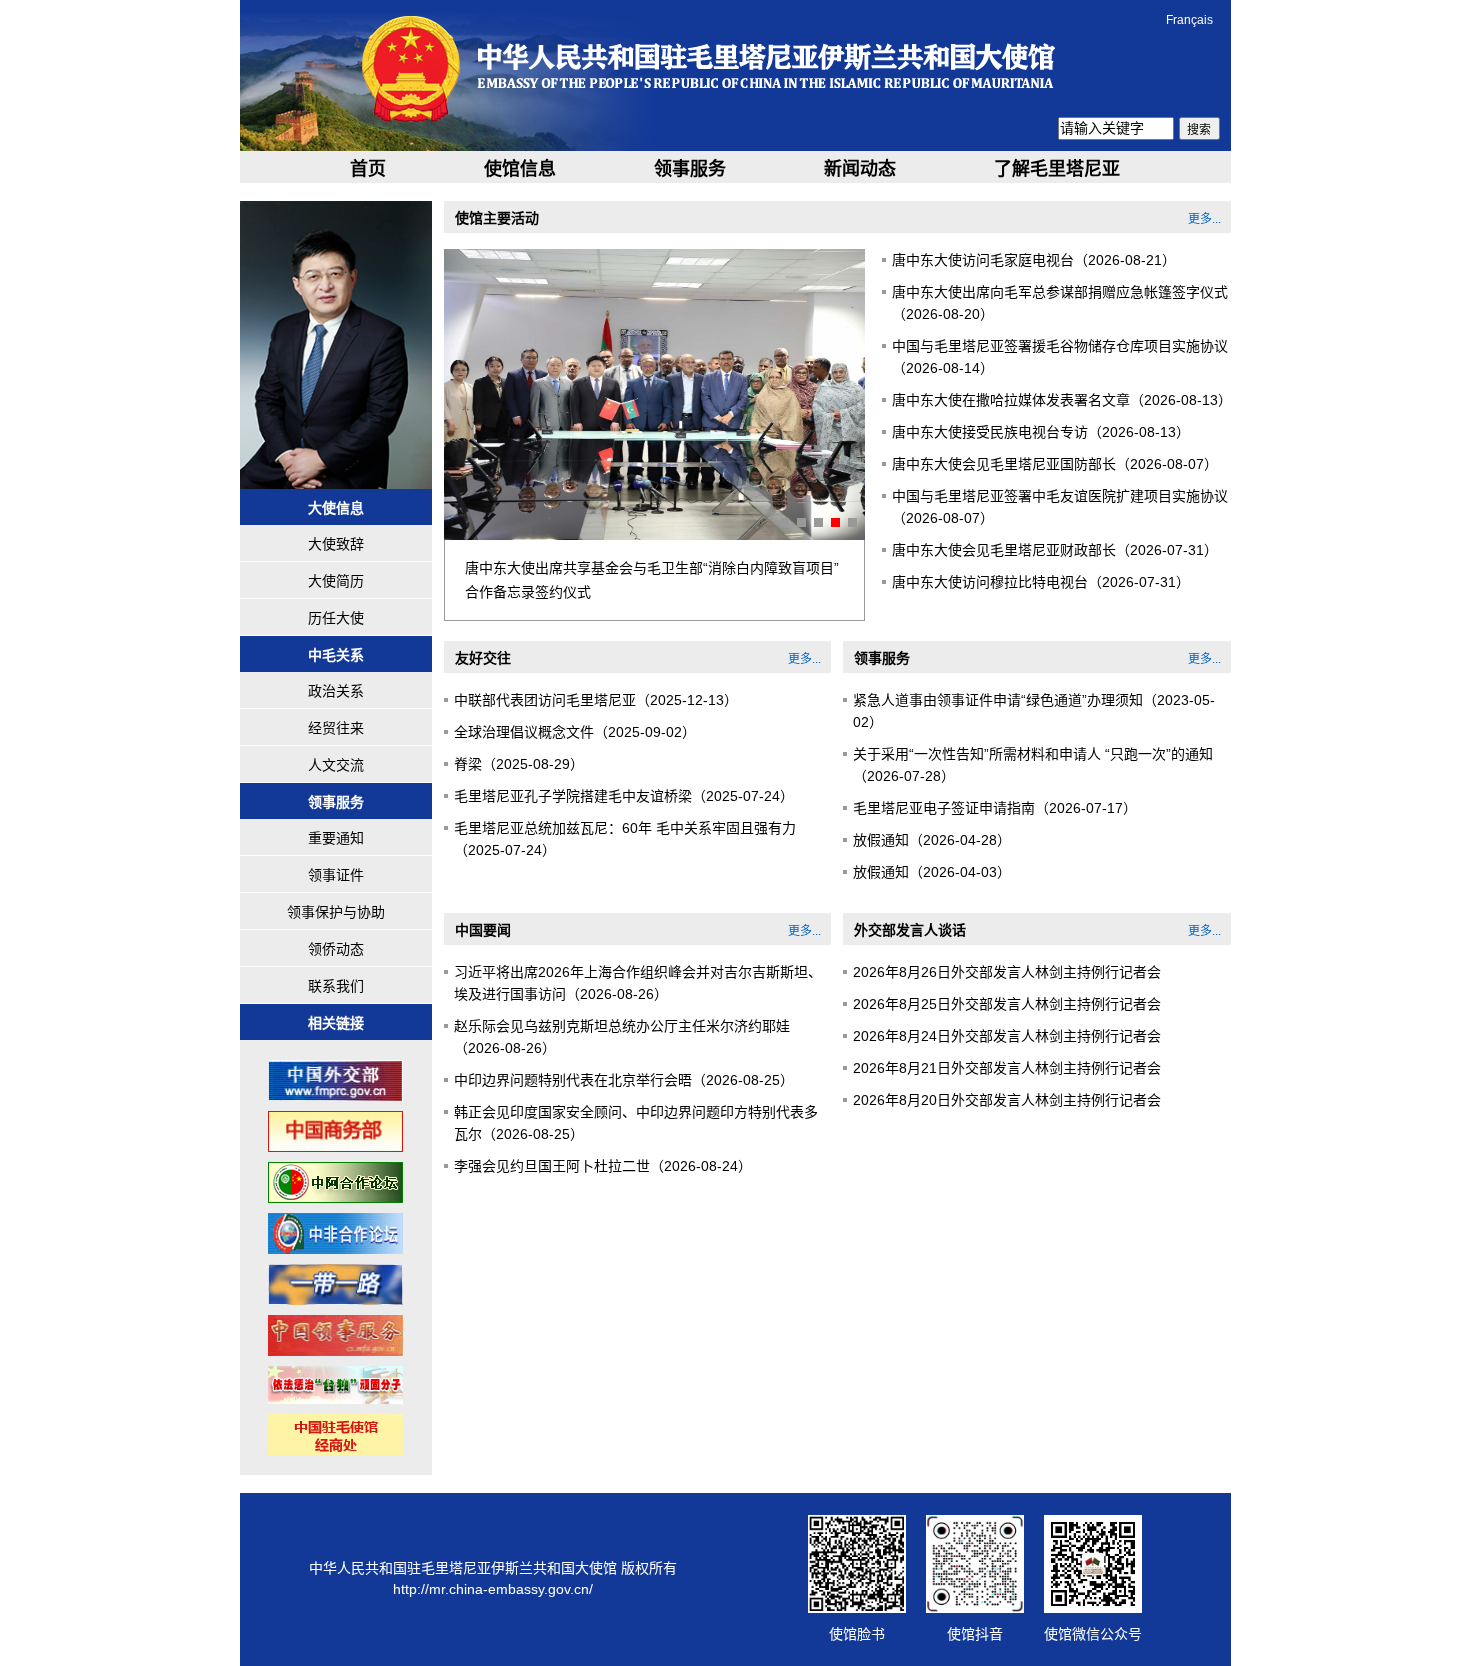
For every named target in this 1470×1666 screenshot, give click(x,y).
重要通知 (336, 838)
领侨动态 (336, 949)
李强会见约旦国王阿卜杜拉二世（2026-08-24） (603, 1166)
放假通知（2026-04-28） (932, 840)
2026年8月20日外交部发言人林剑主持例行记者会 (1007, 1100)
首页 (368, 169)
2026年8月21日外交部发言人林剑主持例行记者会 (1007, 1068)
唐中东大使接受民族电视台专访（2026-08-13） (1041, 432)
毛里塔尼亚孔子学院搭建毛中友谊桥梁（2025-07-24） (624, 796)
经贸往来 (336, 728)
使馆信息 (520, 169)
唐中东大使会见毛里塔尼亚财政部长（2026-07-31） (1055, 550)
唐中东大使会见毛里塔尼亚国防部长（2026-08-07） (1055, 464)
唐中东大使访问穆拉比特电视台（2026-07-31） (1041, 582)
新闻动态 (860, 169)
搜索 (1199, 130)
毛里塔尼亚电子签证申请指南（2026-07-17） (995, 808)
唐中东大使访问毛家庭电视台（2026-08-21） (1034, 260)
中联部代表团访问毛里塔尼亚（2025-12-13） (596, 700)
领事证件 (336, 875)
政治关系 (336, 691)
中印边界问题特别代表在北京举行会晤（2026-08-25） (624, 1080)
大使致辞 (336, 544)
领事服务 (690, 169)
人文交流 (336, 765)
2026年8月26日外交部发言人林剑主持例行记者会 (1007, 972)
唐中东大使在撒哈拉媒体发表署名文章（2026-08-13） (1062, 400)
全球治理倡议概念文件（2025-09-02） (575, 732)
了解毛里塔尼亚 (1057, 169)
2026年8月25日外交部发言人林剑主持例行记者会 (1007, 1004)
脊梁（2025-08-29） (519, 764)
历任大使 (336, 618)
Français (1189, 20)
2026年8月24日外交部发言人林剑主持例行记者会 (1007, 1036)
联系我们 (336, 986)
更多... (1204, 219)
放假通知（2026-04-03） (932, 872)
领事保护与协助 (336, 912)
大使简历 (336, 581)
